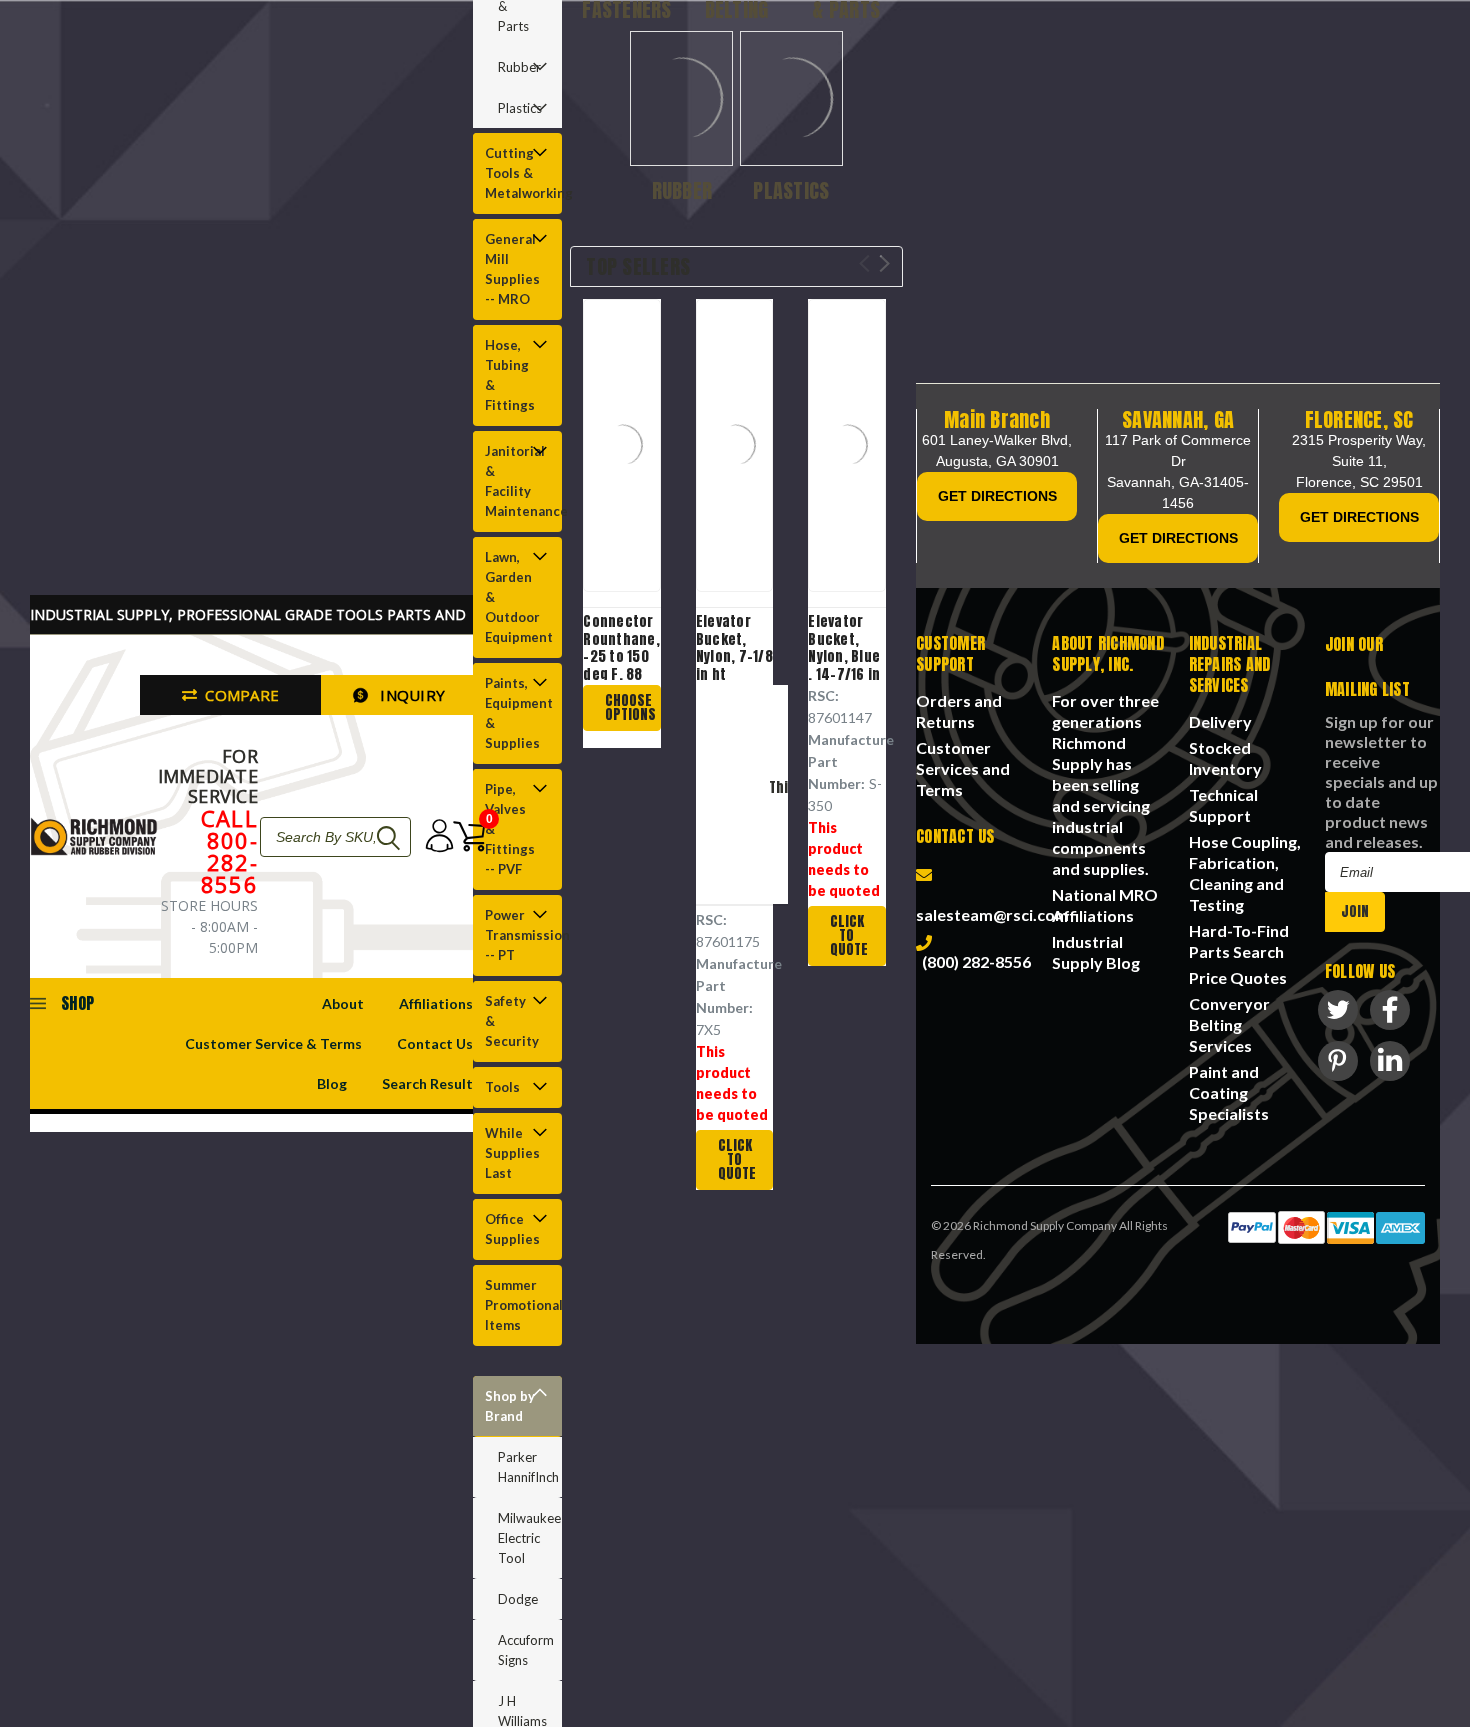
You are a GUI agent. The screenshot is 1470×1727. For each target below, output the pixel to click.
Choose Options (630, 707)
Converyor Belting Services (1229, 1024)
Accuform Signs (526, 1650)
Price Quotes (1238, 977)
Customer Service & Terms (273, 1043)
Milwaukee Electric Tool (529, 1538)
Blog (332, 1083)
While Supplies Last (512, 1153)
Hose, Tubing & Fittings (510, 375)
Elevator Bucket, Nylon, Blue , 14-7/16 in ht (844, 657)
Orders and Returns (959, 711)
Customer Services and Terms (963, 768)
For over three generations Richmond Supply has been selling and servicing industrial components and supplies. (1105, 784)
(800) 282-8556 (973, 961)
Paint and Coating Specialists (1229, 1092)
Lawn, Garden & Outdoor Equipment (516, 597)
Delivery (1220, 721)
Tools (502, 1087)
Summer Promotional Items (516, 1305)
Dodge (518, 1599)
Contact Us (435, 1043)
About (343, 1003)
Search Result (427, 1083)
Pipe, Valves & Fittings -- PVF (510, 829)
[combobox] (335, 837)
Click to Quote (737, 1159)
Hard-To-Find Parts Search (1239, 941)
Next (884, 263)
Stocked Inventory (1225, 758)
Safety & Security (512, 1021)
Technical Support (1223, 805)
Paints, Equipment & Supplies (516, 713)
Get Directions (997, 496)
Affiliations (436, 1003)
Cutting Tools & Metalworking (516, 173)
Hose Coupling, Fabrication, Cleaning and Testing (1245, 873)
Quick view (631, 447)
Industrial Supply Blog (1096, 952)
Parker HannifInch (528, 1467)
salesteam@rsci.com (992, 904)
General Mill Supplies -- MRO (512, 269)
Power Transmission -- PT (516, 935)
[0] (462, 836)
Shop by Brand (510, 1406)
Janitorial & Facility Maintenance (516, 481)
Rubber (519, 67)
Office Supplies (512, 1229)
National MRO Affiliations (1105, 905)
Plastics (520, 108)
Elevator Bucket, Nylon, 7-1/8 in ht (734, 648)
